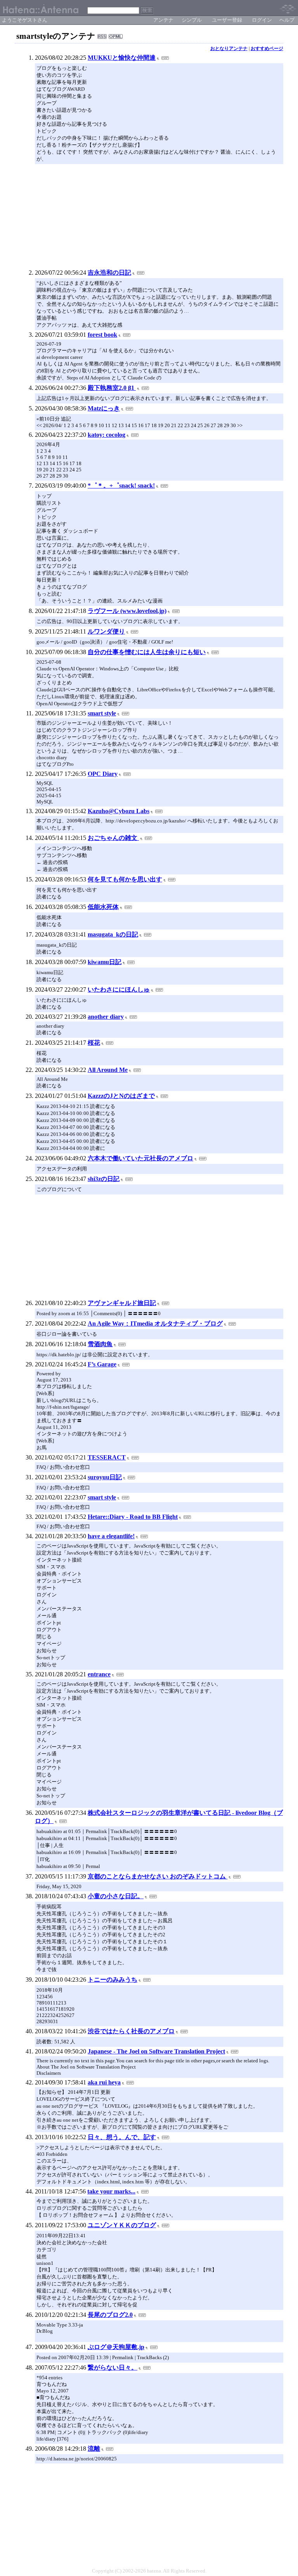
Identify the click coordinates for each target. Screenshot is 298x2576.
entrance (99, 1674)
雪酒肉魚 (100, 1344)
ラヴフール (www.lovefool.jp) (127, 611)
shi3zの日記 (104, 1179)
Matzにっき (104, 408)
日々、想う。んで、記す (122, 2137)
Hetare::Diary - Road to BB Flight (133, 1517)
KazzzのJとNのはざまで (121, 1096)
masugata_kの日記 (113, 934)
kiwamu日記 (105, 962)
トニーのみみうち (113, 1980)
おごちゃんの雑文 (113, 838)
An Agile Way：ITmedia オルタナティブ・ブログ (155, 1323)
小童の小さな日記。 (116, 1896)
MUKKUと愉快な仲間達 (122, 58)
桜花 (94, 1043)
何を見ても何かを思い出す (125, 879)
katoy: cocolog (107, 435)
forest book (102, 335)
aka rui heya (104, 2082)
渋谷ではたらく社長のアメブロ (131, 2031)
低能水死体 (103, 907)
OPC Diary (103, 774)
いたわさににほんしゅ (119, 989)
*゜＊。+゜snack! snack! (121, 486)
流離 (94, 2449)
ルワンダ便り (106, 631)
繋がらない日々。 (113, 2367)
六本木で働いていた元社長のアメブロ (140, 1158)
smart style (102, 713)
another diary (106, 1017)
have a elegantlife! (111, 1536)
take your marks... (111, 2191)
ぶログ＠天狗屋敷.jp (116, 2347)
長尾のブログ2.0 (110, 2315)
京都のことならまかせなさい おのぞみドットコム (158, 1876)
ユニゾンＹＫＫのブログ (122, 2225)
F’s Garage (102, 1364)
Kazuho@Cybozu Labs (119, 811)
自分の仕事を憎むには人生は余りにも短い (147, 652)
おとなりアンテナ (229, 48)
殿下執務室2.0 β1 (112, 388)
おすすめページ (267, 48)
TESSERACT (107, 1457)
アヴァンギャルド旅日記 (122, 1303)
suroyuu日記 (105, 1477)
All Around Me (108, 1070)
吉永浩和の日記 (109, 273)
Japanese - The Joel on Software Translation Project (156, 2051)
